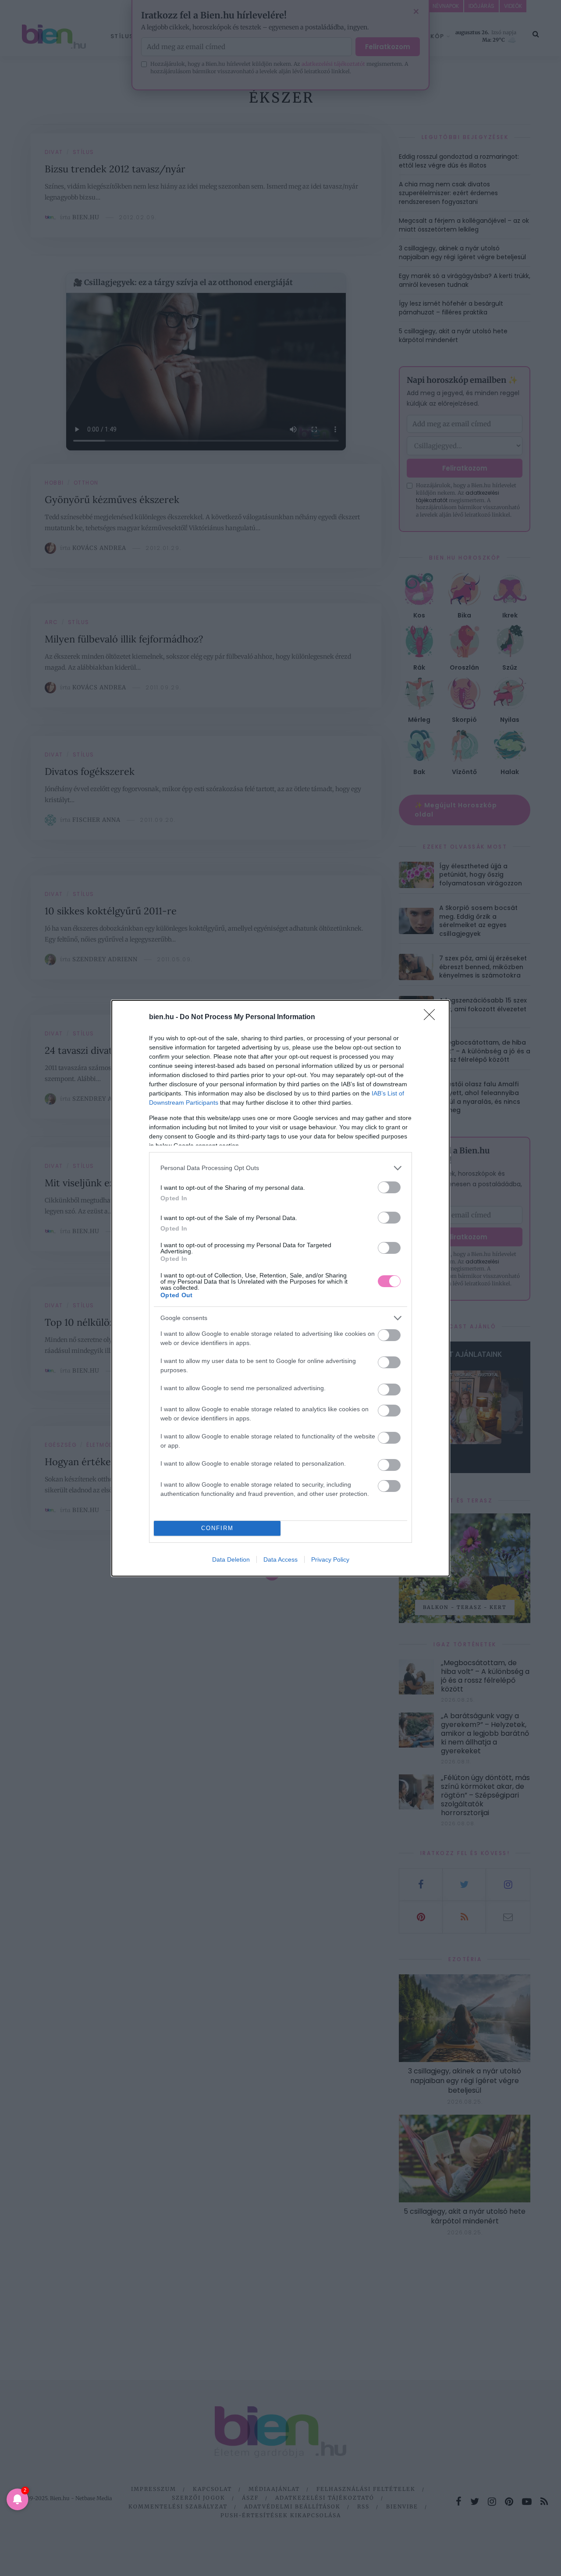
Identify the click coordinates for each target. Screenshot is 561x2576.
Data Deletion (231, 1559)
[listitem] (280, 1168)
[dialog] (280, 1288)
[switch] (389, 1187)
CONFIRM (217, 1528)
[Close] (432, 1017)
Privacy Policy (330, 1559)
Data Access (280, 1559)
